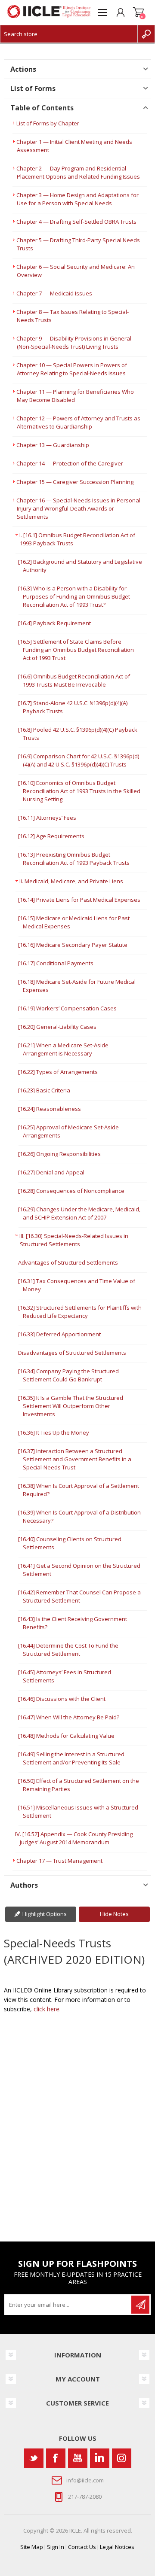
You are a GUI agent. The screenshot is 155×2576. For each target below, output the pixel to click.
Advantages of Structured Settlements (68, 1262)
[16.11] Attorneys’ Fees (47, 818)
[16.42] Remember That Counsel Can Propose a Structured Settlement (79, 1596)
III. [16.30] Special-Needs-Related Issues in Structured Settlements (74, 1240)
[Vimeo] (100, 2458)
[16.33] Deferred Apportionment (59, 1334)
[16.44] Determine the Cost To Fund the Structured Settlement (68, 1650)
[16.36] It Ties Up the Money (54, 1432)
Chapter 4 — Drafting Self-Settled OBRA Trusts (76, 222)
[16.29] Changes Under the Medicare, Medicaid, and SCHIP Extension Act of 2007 (79, 1213)
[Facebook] (56, 2458)
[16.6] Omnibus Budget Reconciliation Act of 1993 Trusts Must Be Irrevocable (74, 680)
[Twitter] (34, 2458)
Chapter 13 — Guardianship (53, 445)
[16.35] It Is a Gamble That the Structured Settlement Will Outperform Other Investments (71, 1406)
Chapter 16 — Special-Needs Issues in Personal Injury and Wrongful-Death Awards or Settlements (78, 508)
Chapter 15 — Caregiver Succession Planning (75, 482)
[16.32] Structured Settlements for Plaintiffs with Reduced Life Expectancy (80, 1312)
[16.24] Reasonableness (50, 1109)
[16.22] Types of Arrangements (58, 1072)
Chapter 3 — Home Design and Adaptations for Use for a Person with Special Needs (77, 199)
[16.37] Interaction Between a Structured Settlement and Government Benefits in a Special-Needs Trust (75, 1459)
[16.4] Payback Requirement (54, 623)
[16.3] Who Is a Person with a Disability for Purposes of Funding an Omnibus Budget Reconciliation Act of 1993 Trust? (74, 596)
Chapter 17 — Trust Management (59, 1861)
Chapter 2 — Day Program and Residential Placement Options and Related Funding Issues (78, 172)
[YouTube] (78, 2458)
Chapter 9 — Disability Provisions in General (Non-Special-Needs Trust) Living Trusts (74, 342)
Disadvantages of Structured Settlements (72, 1353)
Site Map (32, 2547)
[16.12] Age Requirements (51, 836)
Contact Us (82, 2547)
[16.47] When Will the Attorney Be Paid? (69, 1717)
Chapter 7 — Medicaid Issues (54, 293)
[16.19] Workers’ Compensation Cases (67, 1008)
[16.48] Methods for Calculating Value (66, 1736)
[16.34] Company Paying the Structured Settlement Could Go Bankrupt (68, 1375)
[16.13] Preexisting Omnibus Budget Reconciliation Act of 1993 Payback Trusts (74, 859)
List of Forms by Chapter (48, 123)
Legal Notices (117, 2547)
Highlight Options (45, 1914)
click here (46, 2009)
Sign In (56, 2547)
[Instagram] (122, 2458)
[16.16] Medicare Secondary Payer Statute (73, 945)
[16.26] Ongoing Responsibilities (59, 1154)
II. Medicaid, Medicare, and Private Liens (71, 881)
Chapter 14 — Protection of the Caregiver (70, 463)
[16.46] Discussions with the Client (62, 1699)
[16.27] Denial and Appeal (51, 1172)
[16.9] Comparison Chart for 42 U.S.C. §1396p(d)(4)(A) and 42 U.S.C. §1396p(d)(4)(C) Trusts (79, 760)
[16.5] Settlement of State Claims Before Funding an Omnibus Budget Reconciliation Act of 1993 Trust (76, 650)
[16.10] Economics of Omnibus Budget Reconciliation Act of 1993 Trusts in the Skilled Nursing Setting (79, 791)
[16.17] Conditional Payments (56, 963)
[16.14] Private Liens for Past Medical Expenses (79, 900)
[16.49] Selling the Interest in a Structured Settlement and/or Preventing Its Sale (71, 1758)
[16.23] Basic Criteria (44, 1090)
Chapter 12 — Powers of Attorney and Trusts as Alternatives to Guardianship (78, 422)
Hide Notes (114, 1914)
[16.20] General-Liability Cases (57, 1027)
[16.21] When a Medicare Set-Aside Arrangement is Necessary (63, 1049)
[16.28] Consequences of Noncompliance (71, 1191)
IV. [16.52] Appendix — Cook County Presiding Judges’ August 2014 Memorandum (74, 1838)
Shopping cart (139, 12)
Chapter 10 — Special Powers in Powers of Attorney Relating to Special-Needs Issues (72, 369)
